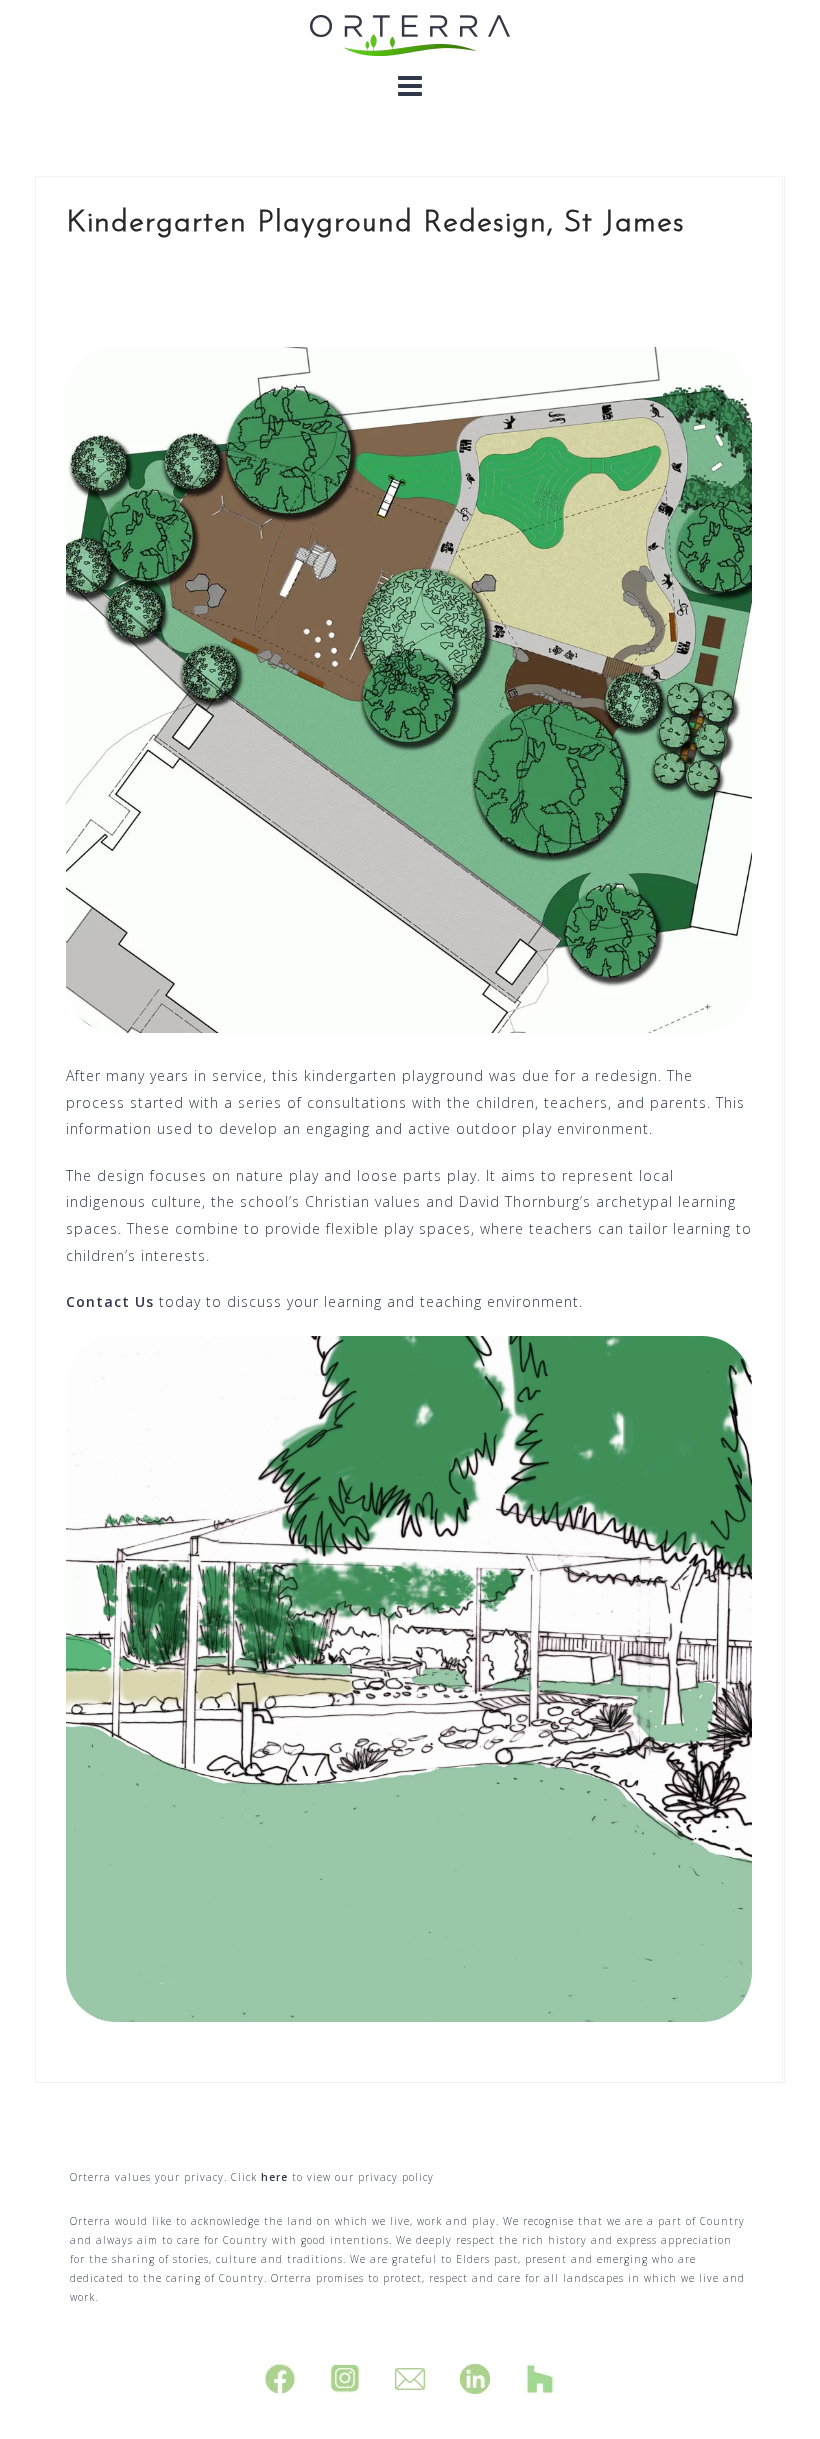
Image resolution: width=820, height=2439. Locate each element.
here (274, 2177)
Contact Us (110, 1301)
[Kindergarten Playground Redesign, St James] (409, 688)
